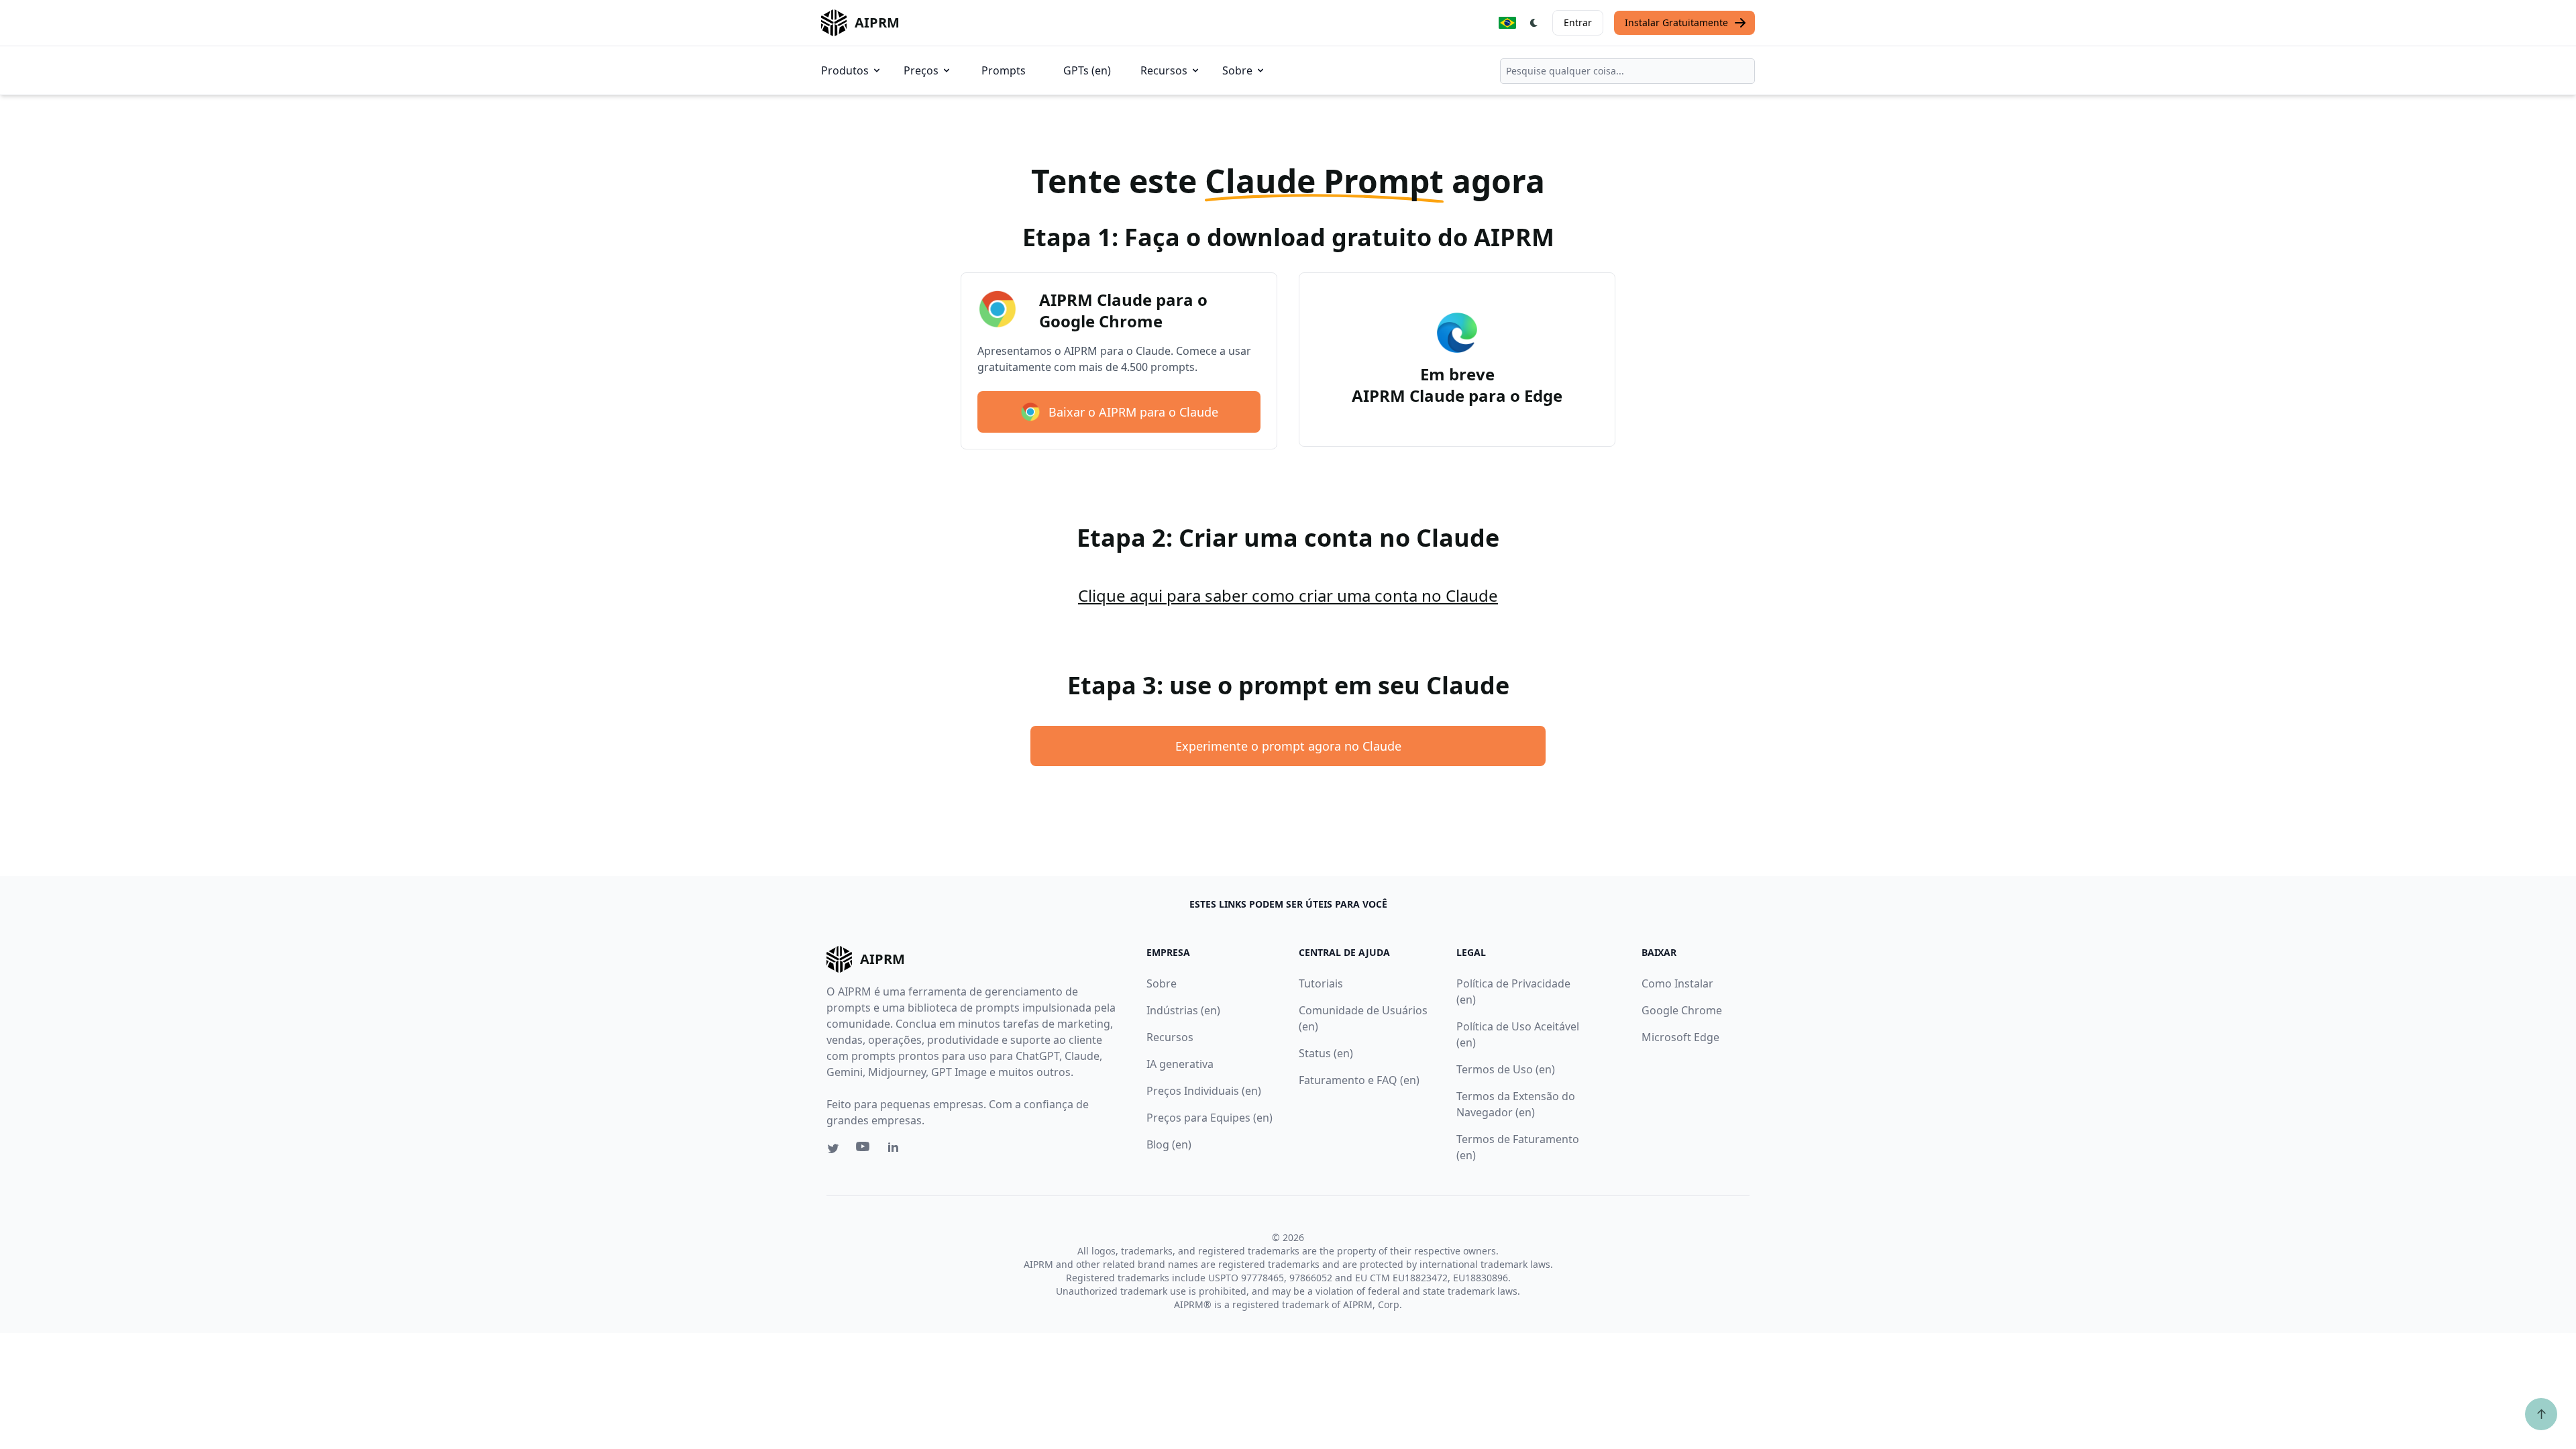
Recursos (1164, 70)
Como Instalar (1677, 983)
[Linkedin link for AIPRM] (896, 1150)
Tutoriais (1321, 983)
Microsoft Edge (1680, 1037)
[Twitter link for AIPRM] (833, 1148)
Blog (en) (1169, 1144)
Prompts (1004, 70)
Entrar (1578, 22)
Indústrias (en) (1183, 1010)
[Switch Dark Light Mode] (1534, 23)
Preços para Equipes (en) (1210, 1118)
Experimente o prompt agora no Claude (1288, 746)
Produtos (845, 70)
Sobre (1237, 70)
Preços (921, 70)
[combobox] (1627, 71)
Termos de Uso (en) (1506, 1069)
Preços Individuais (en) (1204, 1091)
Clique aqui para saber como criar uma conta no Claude (1288, 595)
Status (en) (1326, 1053)
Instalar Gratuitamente (1676, 22)
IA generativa (1180, 1064)
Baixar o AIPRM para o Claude (1133, 412)
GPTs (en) (1087, 70)
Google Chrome (1682, 1010)
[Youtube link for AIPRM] (864, 1150)
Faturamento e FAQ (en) (1359, 1080)
